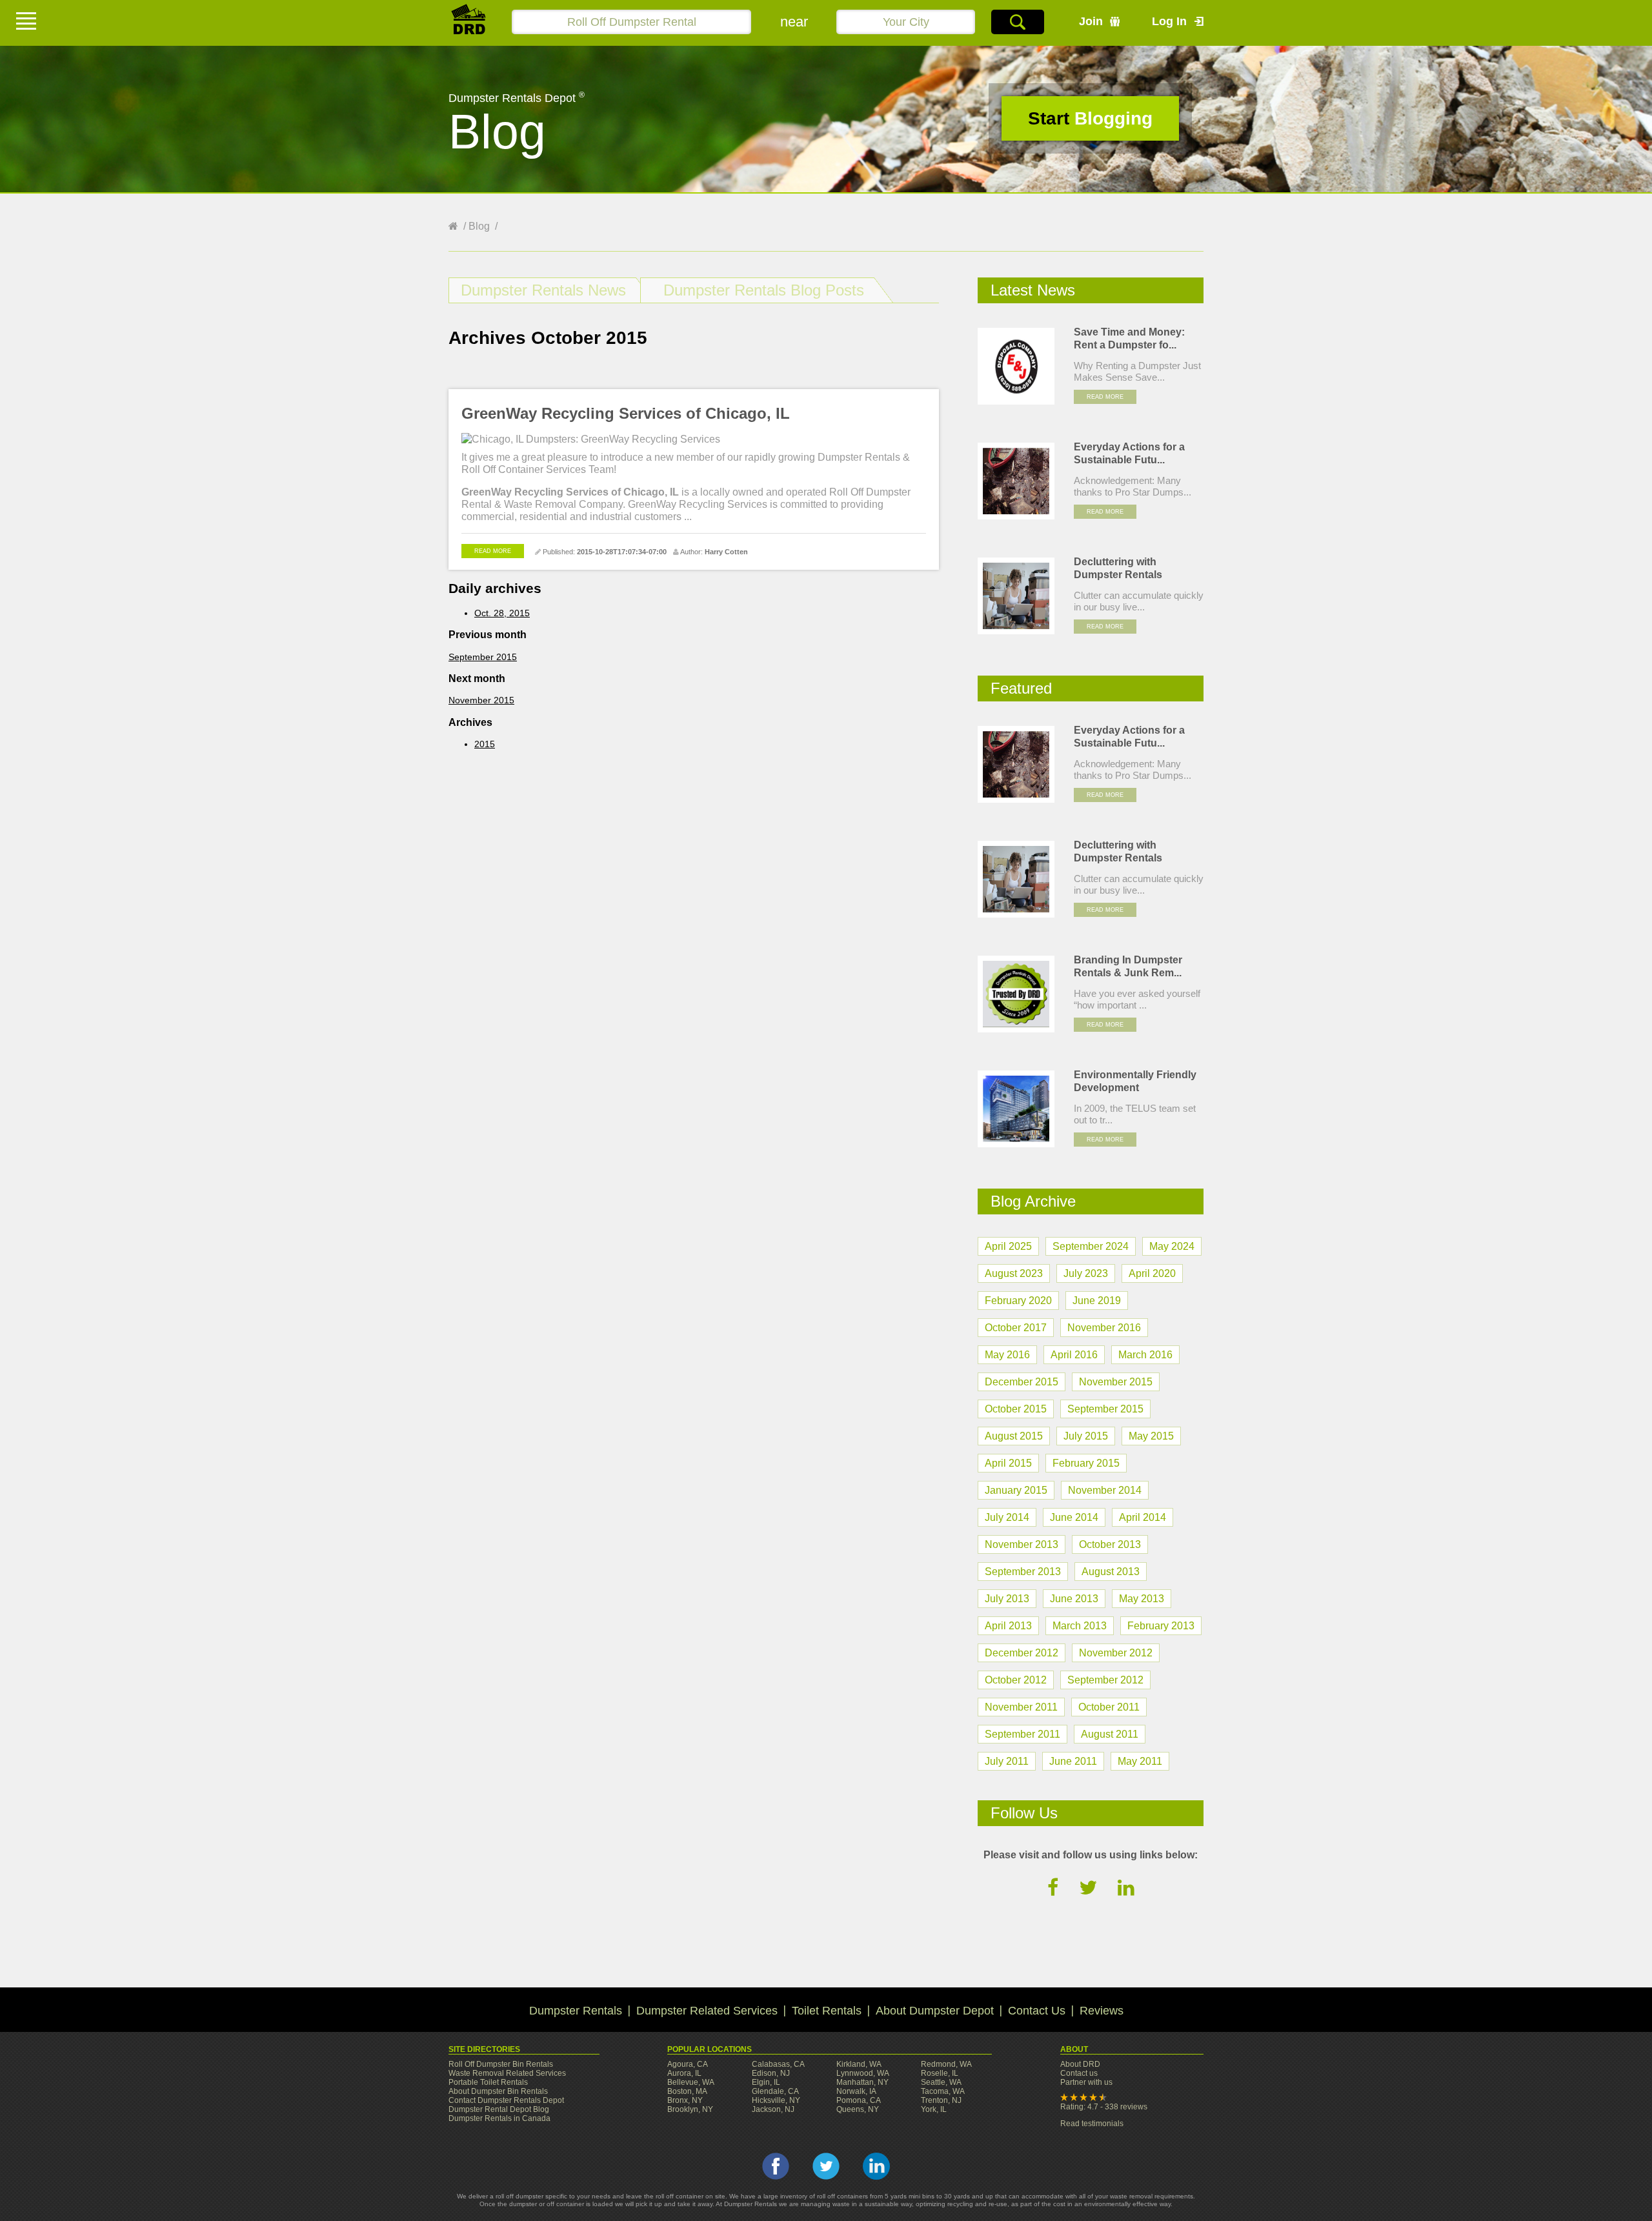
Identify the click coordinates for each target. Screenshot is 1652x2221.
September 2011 (1022, 1734)
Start (1090, 118)
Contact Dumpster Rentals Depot (506, 2100)
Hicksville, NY (776, 2100)
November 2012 (1116, 1653)
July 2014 (1007, 1517)
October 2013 (1110, 1544)
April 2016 (1074, 1355)
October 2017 (1016, 1328)
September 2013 (1023, 1572)
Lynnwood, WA (863, 2073)
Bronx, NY (685, 2100)
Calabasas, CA (778, 2064)
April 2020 (1152, 1273)
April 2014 (1143, 1517)
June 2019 (1097, 1301)
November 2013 (1022, 1544)
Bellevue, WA (691, 2082)
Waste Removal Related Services (507, 2073)
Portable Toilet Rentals (488, 2082)
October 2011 (1109, 1707)
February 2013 (1161, 1626)
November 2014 (1105, 1490)
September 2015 (483, 657)
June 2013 (1074, 1599)
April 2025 (1008, 1246)
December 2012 (1022, 1653)
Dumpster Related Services (707, 2011)
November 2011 (1021, 1707)
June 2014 (1074, 1517)
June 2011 (1073, 1761)
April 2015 (1008, 1463)
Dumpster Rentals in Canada (499, 2118)
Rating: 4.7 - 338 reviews (1104, 2107)
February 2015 (1086, 1463)
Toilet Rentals (827, 2011)
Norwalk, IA (856, 2091)
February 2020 (1018, 1301)
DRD (469, 23)
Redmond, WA (946, 2064)
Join (1091, 21)
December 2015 (1022, 1382)
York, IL (934, 2109)
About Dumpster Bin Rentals (498, 2091)
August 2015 (1014, 1436)
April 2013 (1008, 1626)
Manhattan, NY (862, 2082)
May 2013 (1142, 1599)
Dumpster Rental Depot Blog (499, 2109)
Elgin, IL (766, 2082)
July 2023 (1086, 1273)
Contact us (1079, 2073)
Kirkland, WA (859, 2064)
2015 (485, 744)
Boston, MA (687, 2091)
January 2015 (1016, 1490)
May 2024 (1172, 1246)
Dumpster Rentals (576, 2011)
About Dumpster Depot (935, 2011)
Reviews (1102, 2011)
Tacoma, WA (943, 2091)
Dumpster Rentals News (543, 290)
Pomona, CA (859, 2100)
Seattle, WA (941, 2082)
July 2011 (1007, 1761)
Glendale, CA (775, 2091)
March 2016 (1145, 1355)
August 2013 (1111, 1572)
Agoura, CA (688, 2064)
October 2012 (1016, 1680)
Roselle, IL (940, 2073)
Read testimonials (1092, 2124)
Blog (479, 226)
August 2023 (1014, 1273)
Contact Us (1037, 2011)
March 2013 (1080, 1626)
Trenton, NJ (941, 2100)
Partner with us (1086, 2082)
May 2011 (1140, 1761)
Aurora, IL (684, 2073)
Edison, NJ (771, 2073)
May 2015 (1151, 1436)
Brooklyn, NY (690, 2109)
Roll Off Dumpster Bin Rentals (501, 2064)
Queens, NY (858, 2109)
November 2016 (1104, 1328)
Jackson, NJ (773, 2109)
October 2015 (1016, 1409)
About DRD (1080, 2064)
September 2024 (1091, 1246)
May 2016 (1007, 1355)
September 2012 (1105, 1680)
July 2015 (1086, 1436)
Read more (493, 551)
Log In (1169, 21)
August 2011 (1110, 1734)
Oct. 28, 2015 (502, 613)
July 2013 (1007, 1599)
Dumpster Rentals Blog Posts (764, 290)
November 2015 (481, 700)
